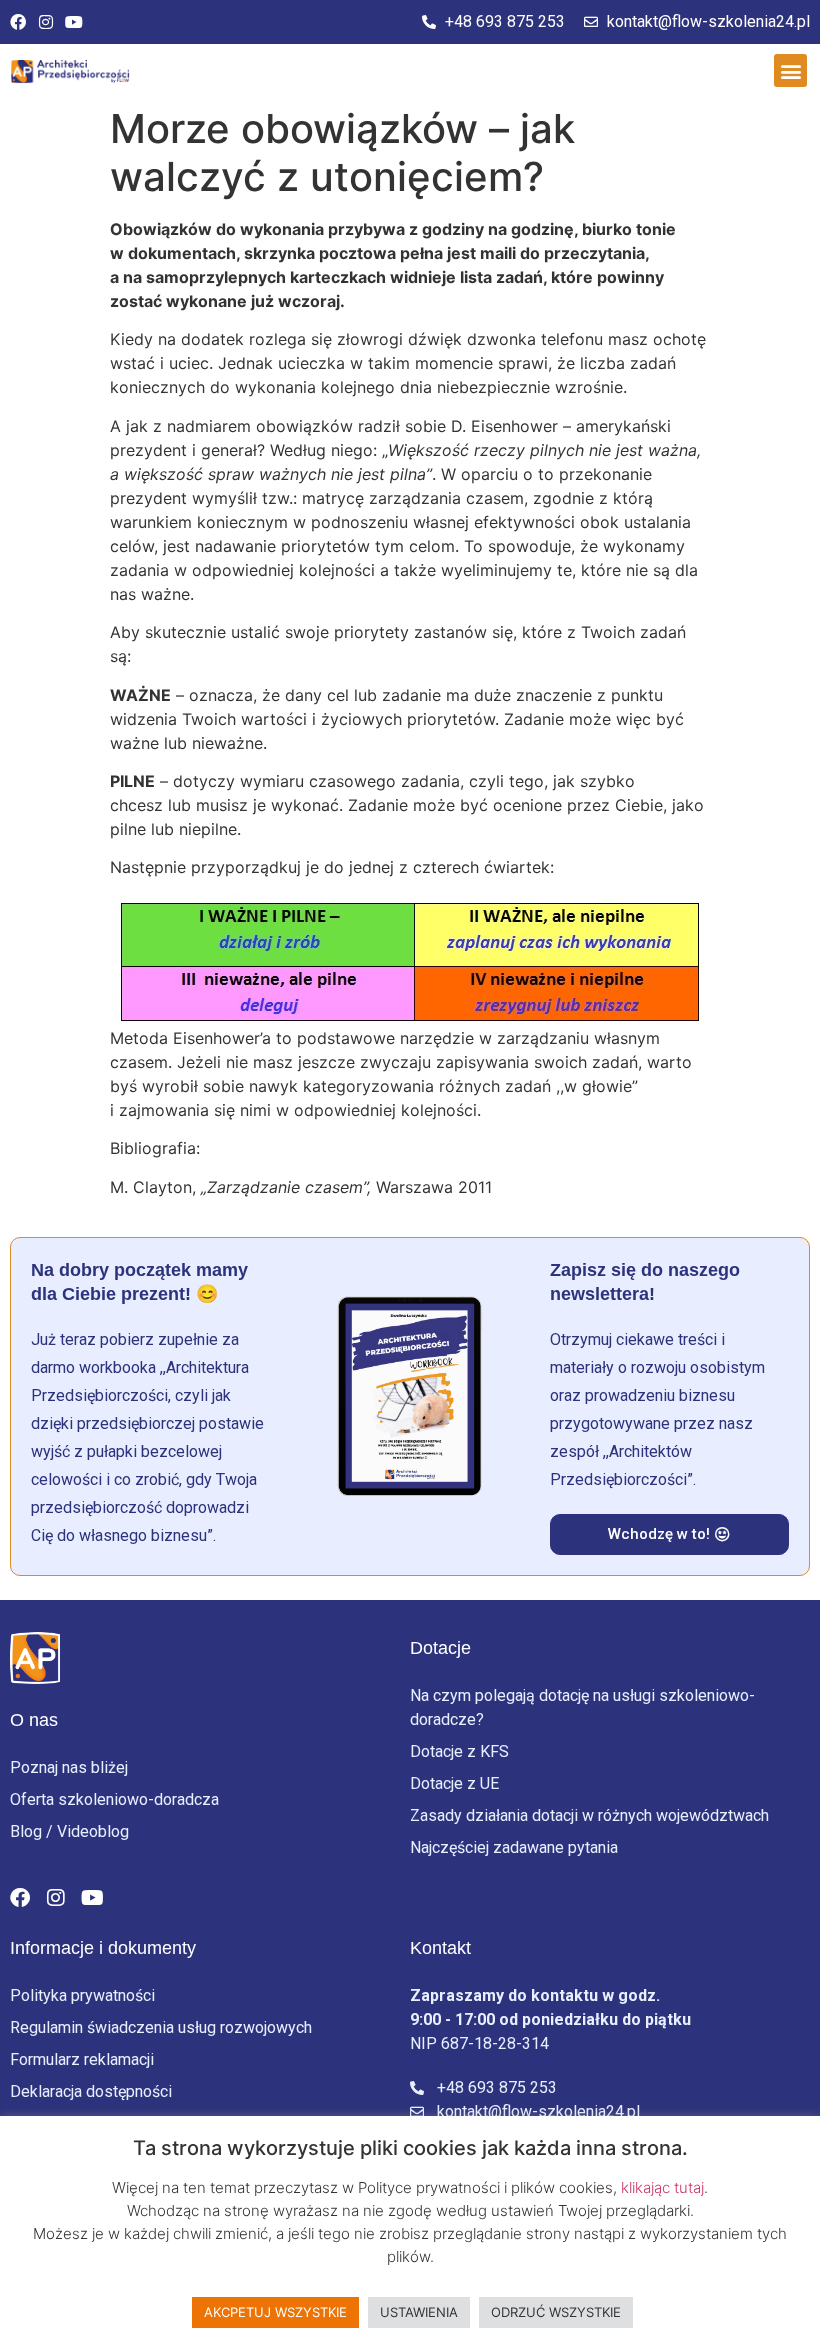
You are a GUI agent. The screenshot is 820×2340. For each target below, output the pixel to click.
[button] (790, 70)
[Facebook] (18, 22)
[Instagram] (46, 22)
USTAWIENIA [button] (419, 2312)
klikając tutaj (662, 2187)
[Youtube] (74, 22)
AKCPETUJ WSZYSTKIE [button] (275, 2312)
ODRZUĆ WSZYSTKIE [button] (556, 2312)
